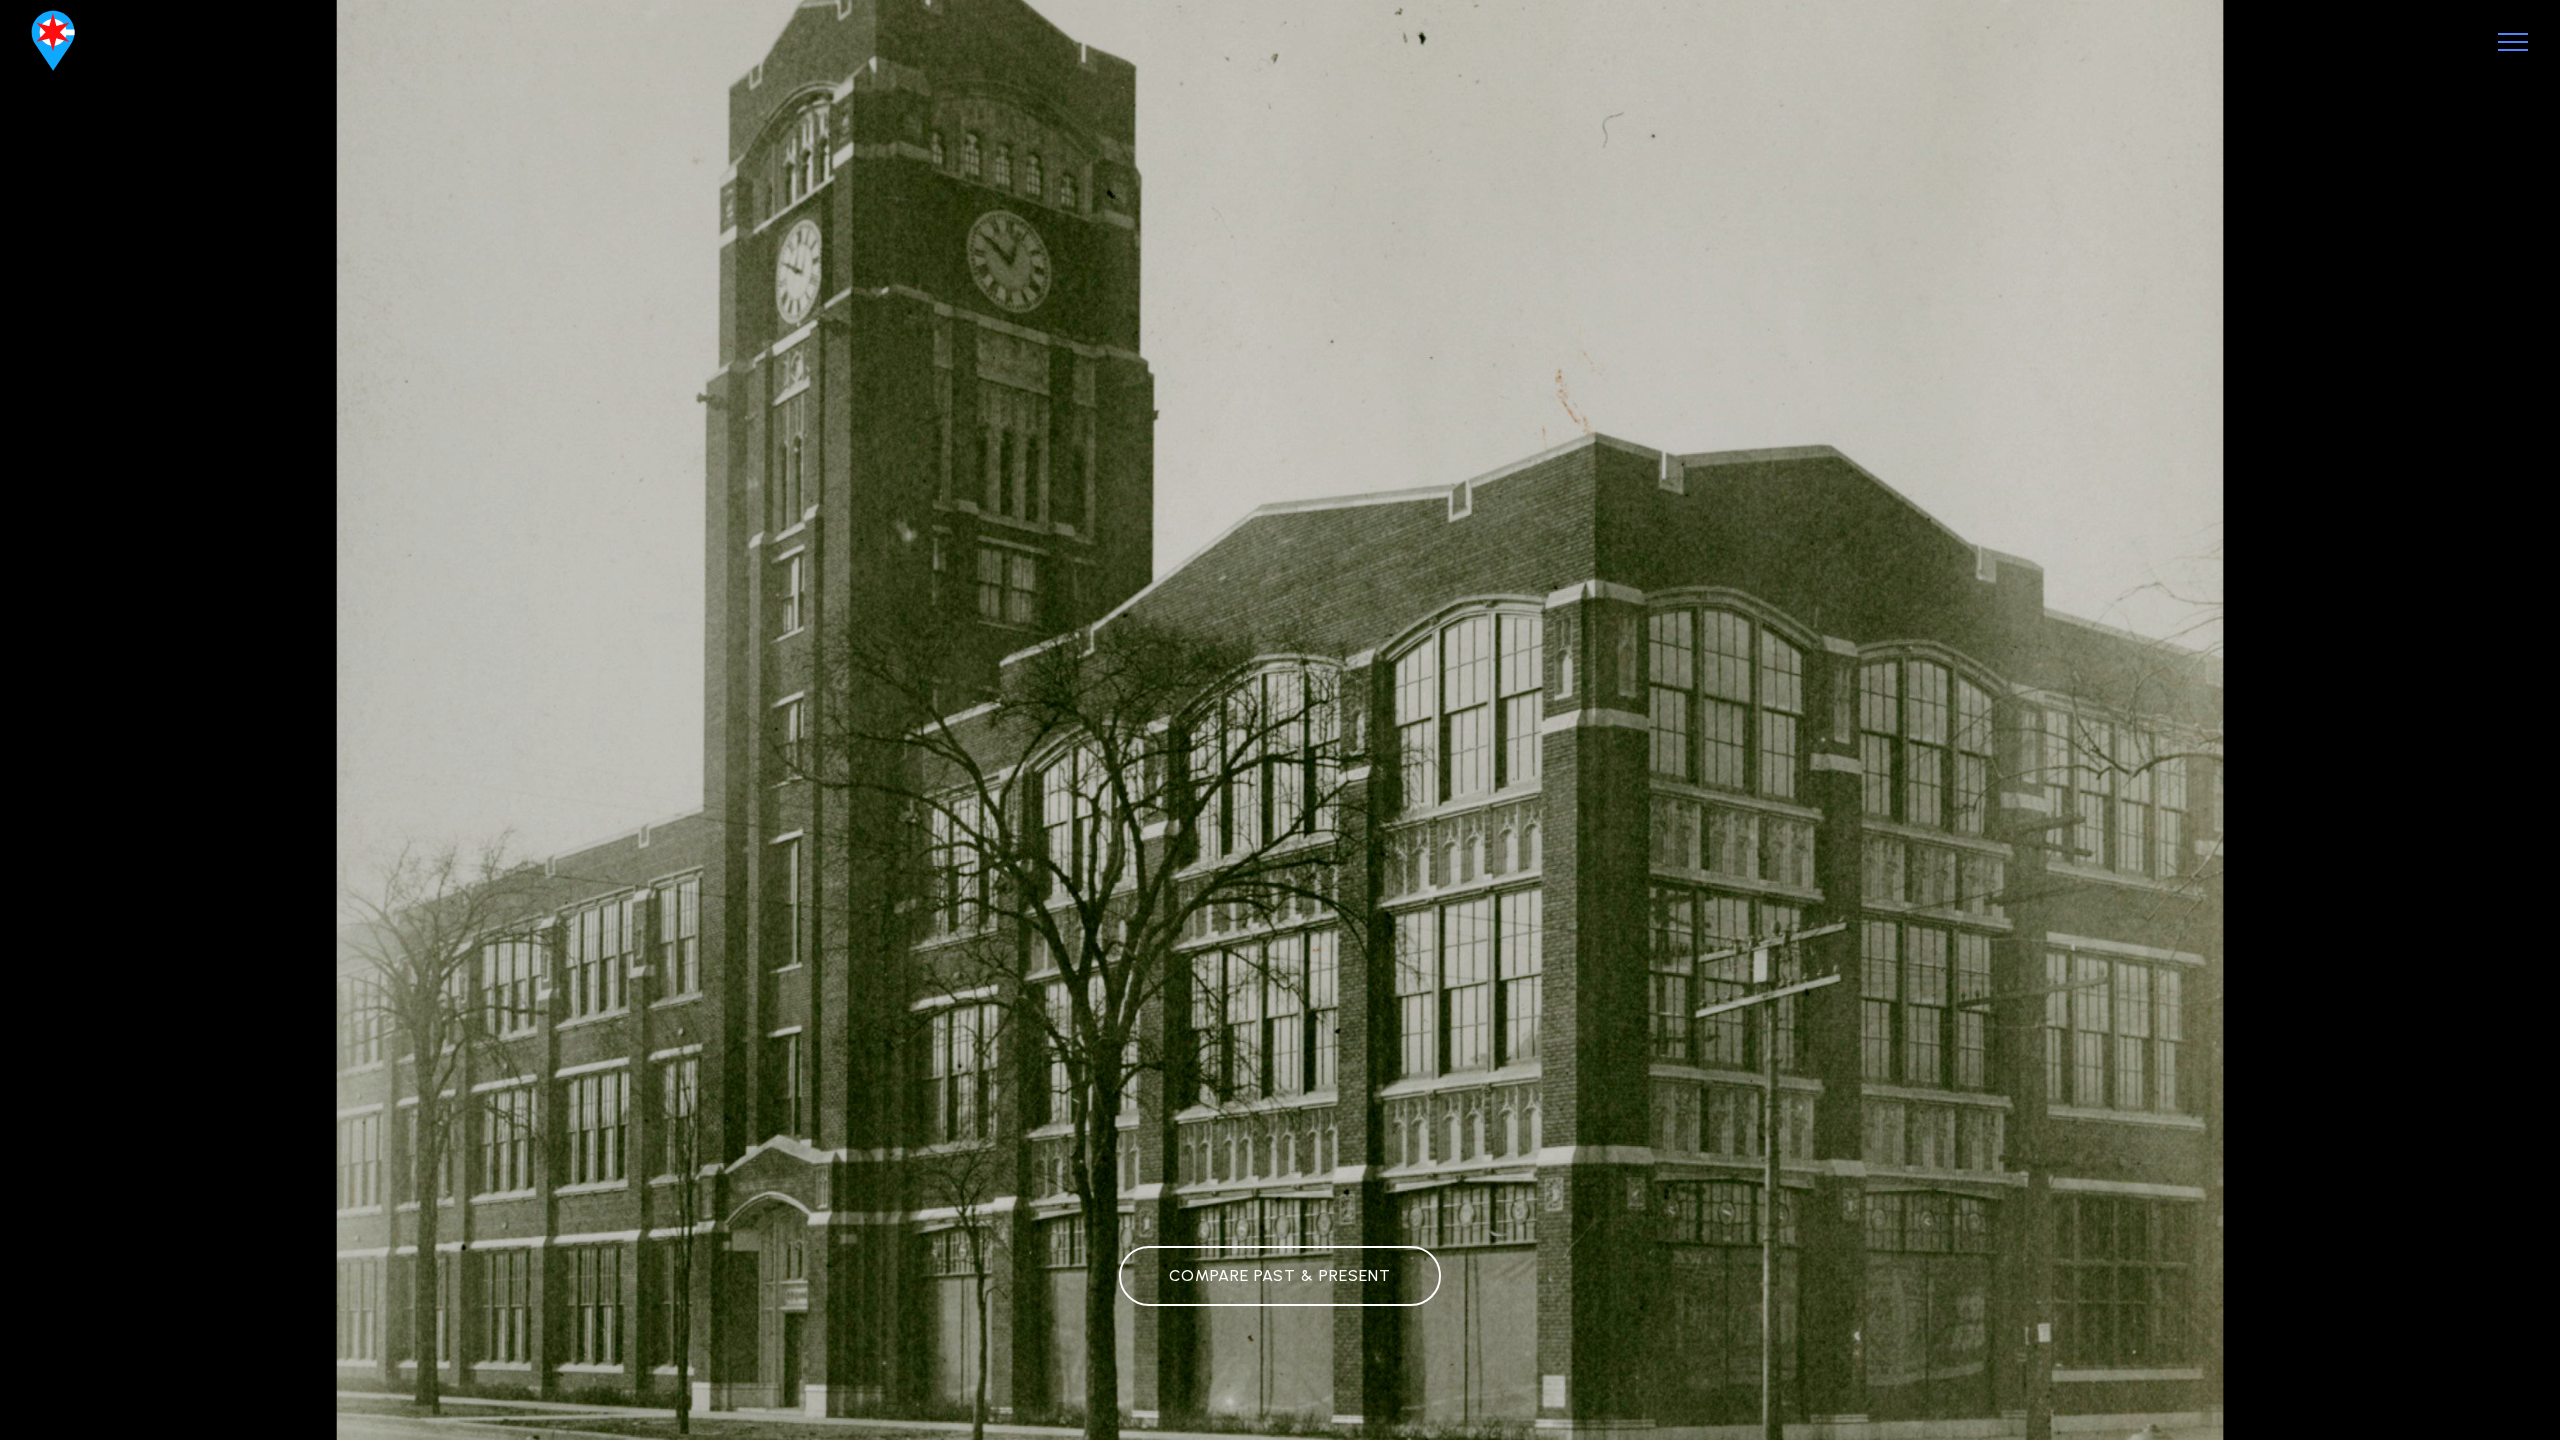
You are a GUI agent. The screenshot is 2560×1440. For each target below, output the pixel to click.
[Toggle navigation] (2513, 42)
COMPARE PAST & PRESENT (1280, 1275)
